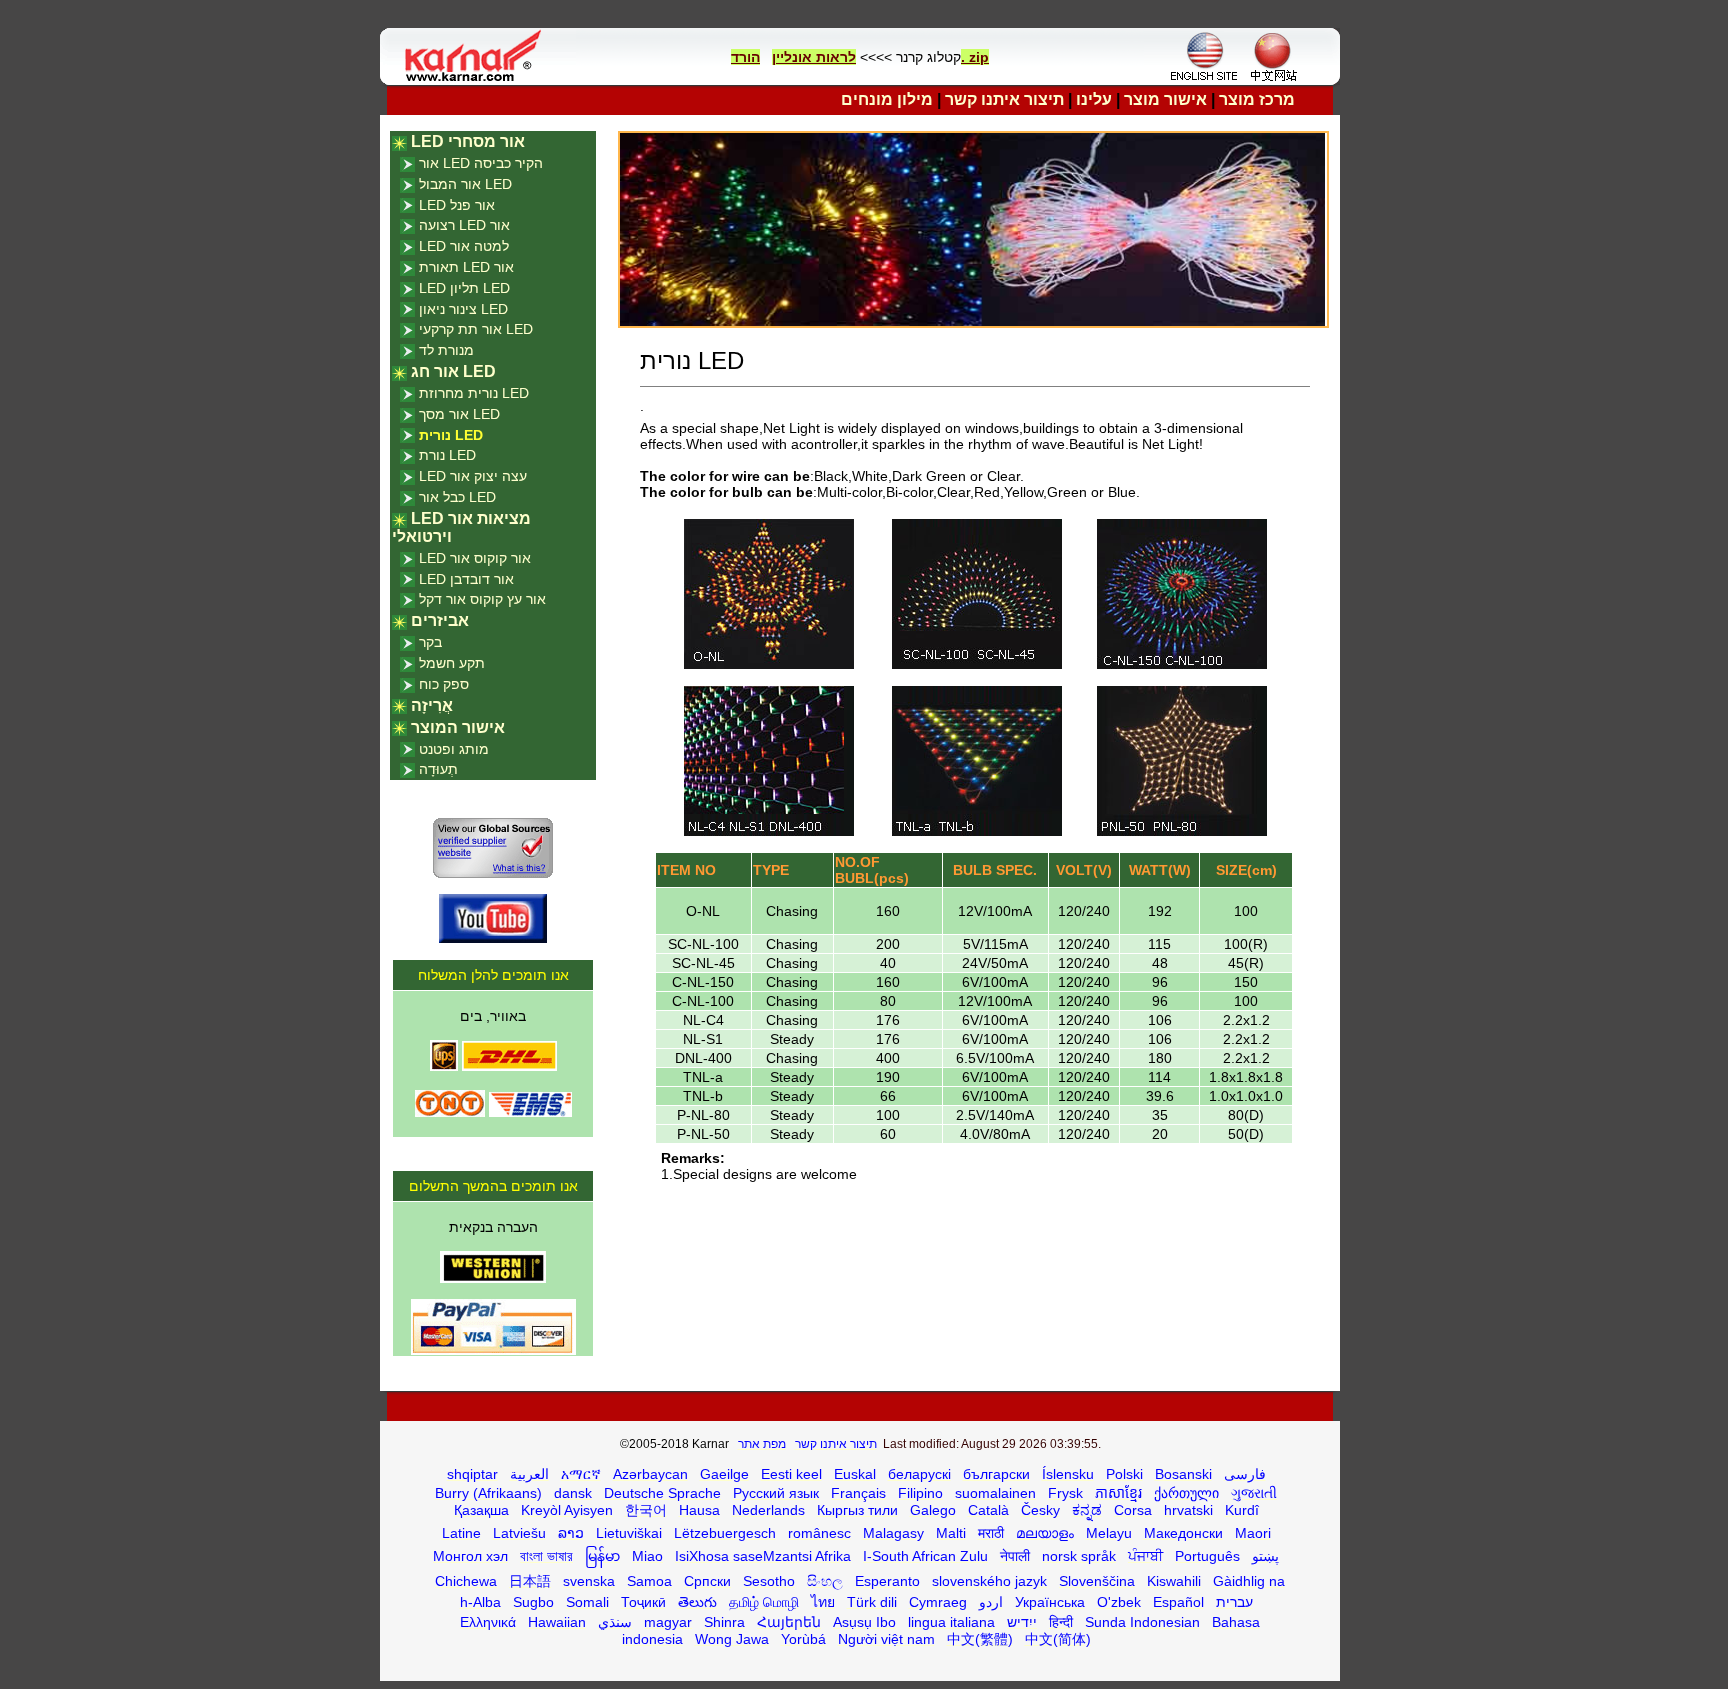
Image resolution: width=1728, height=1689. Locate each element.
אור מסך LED (459, 414)
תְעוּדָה (438, 769)
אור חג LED (453, 371)
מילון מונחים (887, 99)
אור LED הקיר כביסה (481, 163)
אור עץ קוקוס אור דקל (482, 599)
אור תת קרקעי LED (476, 329)
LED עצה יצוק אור (473, 476)
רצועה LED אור (464, 225)
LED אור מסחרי (468, 141)
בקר (430, 642)
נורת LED (447, 455)
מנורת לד (446, 350)
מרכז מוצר (1257, 99)
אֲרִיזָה (432, 705)
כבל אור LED (457, 497)
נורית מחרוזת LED (474, 393)
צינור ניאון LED (463, 309)
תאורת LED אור (466, 267)
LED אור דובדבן (466, 579)
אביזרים (440, 620)
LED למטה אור (464, 246)
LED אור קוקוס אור (475, 558)
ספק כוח (444, 684)
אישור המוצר (458, 727)
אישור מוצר (1165, 99)
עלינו (1094, 99)
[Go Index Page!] (478, 80)
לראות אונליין (814, 57)
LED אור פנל (457, 205)
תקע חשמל (452, 663)
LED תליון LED (464, 288)
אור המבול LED (465, 184)
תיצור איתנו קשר (1004, 99)
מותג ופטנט (454, 749)
